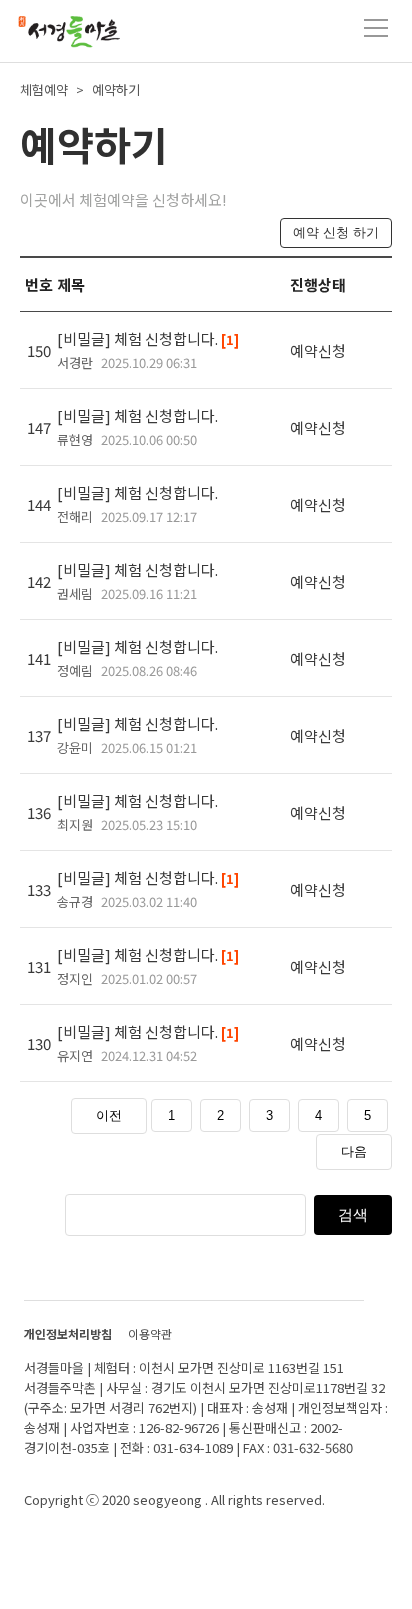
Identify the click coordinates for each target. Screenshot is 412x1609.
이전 (109, 1115)
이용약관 (150, 1333)
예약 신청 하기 (336, 232)
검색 (353, 1214)
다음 (354, 1151)
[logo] (68, 34)
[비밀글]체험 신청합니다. (148, 350)
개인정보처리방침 (68, 1333)
